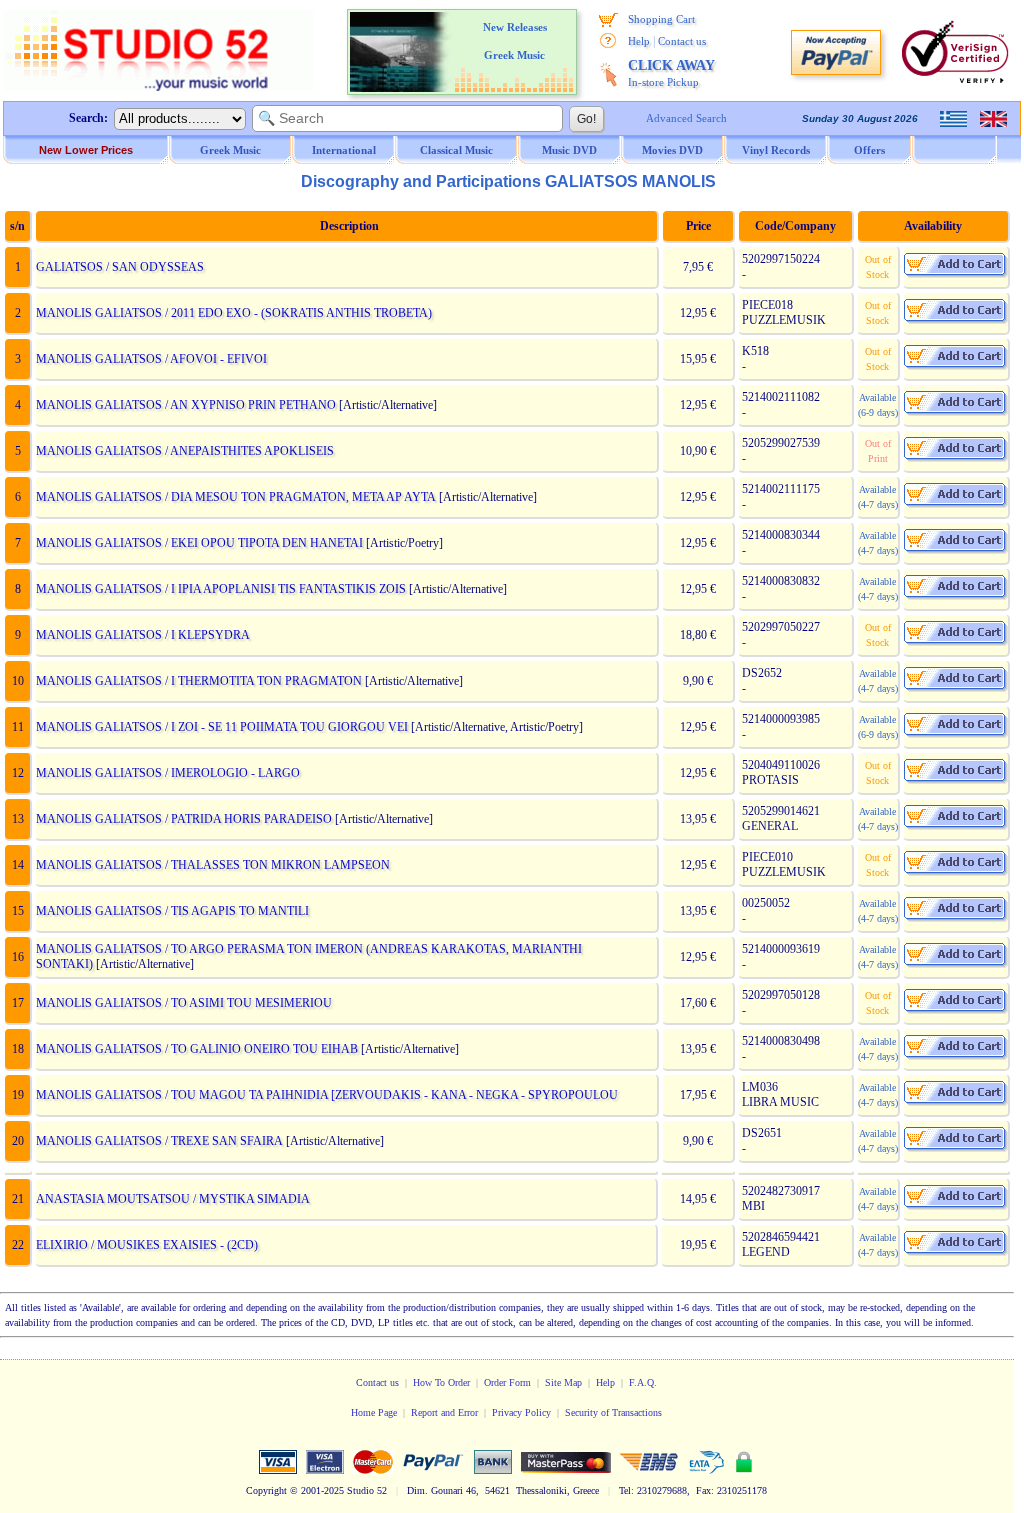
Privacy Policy (521, 1412)
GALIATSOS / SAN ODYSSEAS (120, 267)
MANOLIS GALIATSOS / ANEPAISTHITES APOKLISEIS (185, 451)
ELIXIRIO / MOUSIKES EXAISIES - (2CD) (147, 1245)
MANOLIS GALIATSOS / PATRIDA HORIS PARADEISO (184, 819)
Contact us (682, 41)
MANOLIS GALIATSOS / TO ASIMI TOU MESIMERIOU (184, 1003)
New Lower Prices (86, 150)
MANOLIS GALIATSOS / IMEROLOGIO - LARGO (168, 773)
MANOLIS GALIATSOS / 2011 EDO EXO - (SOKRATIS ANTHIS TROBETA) (234, 313)
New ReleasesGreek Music (515, 41)
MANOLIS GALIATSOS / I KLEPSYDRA (143, 635)
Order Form (507, 1382)
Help (639, 41)
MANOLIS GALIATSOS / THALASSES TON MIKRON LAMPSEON (213, 865)
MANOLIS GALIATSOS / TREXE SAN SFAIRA (159, 1141)
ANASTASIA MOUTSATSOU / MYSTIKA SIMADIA (173, 1199)
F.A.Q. (643, 1382)
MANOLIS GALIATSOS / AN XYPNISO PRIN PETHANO (186, 405)
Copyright (266, 1490)
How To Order (441, 1382)
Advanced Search (686, 118)
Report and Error (444, 1412)
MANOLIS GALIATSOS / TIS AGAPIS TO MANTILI (172, 911)
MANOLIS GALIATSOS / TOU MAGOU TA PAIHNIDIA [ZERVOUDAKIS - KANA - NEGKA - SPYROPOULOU (327, 1095)
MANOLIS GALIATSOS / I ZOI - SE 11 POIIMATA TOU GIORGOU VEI (222, 727)
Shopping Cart (661, 19)
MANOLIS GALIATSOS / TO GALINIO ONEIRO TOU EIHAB (197, 1049)
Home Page (374, 1412)
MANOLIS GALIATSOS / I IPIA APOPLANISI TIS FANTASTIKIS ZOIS (221, 589)
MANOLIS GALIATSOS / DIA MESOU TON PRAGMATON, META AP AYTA (236, 497)
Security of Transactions (613, 1412)
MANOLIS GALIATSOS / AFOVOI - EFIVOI (151, 359)
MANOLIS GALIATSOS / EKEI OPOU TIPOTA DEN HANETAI (199, 543)
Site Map (563, 1382)
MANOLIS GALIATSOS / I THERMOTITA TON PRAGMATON (199, 681)
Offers (869, 150)
